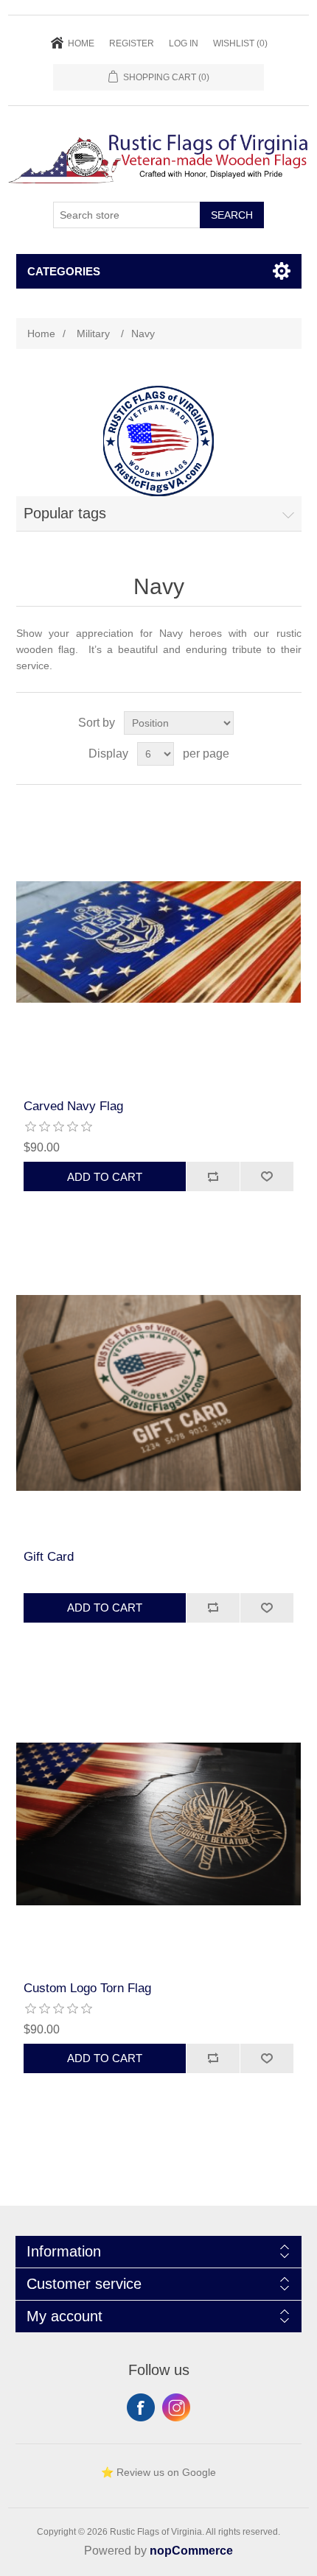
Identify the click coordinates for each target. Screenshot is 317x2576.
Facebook (141, 2407)
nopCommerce (191, 2551)
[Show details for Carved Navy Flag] (159, 942)
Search (232, 215)
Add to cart (105, 1177)
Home (81, 43)
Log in (184, 43)
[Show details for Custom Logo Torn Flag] (159, 1824)
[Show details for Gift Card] (159, 1393)
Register (132, 43)
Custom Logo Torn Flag (87, 1988)
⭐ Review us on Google (158, 2472)
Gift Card (49, 1557)
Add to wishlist (267, 1176)
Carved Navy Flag (73, 1106)
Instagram (176, 2407)
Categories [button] (64, 271)
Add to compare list (213, 1176)
